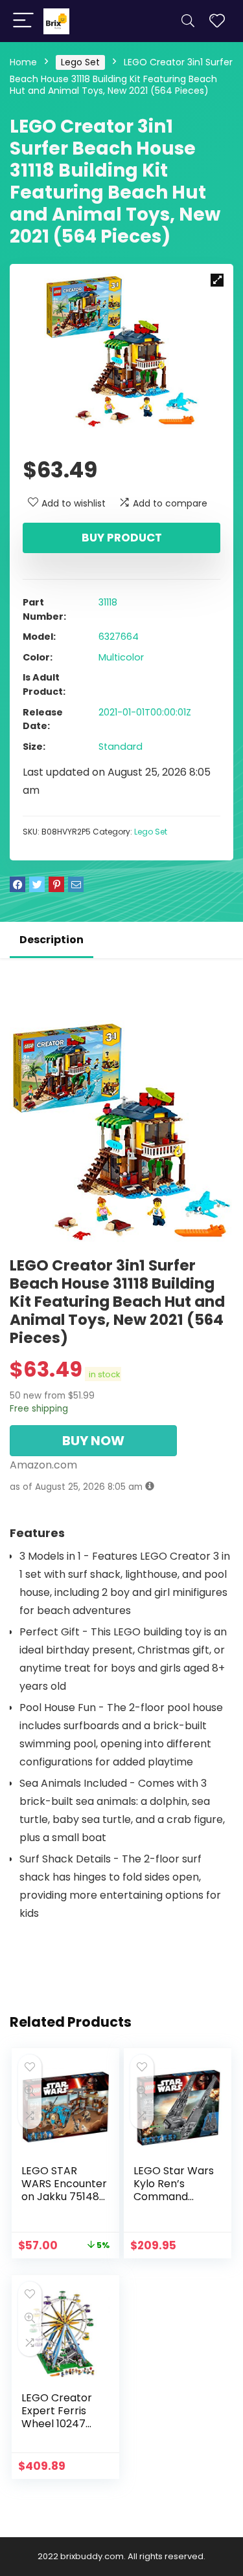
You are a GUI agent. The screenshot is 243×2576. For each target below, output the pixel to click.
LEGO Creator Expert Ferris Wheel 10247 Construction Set (64, 2417)
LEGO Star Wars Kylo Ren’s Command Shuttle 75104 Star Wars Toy (174, 2197)
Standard (121, 747)
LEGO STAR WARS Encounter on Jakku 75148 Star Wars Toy (64, 2190)
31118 (108, 602)
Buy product (122, 538)
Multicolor (121, 657)
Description (52, 940)
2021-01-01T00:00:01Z (145, 712)
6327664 (119, 637)
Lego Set (80, 62)
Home (23, 62)
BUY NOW (93, 1441)
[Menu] (23, 21)
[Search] (188, 21)
